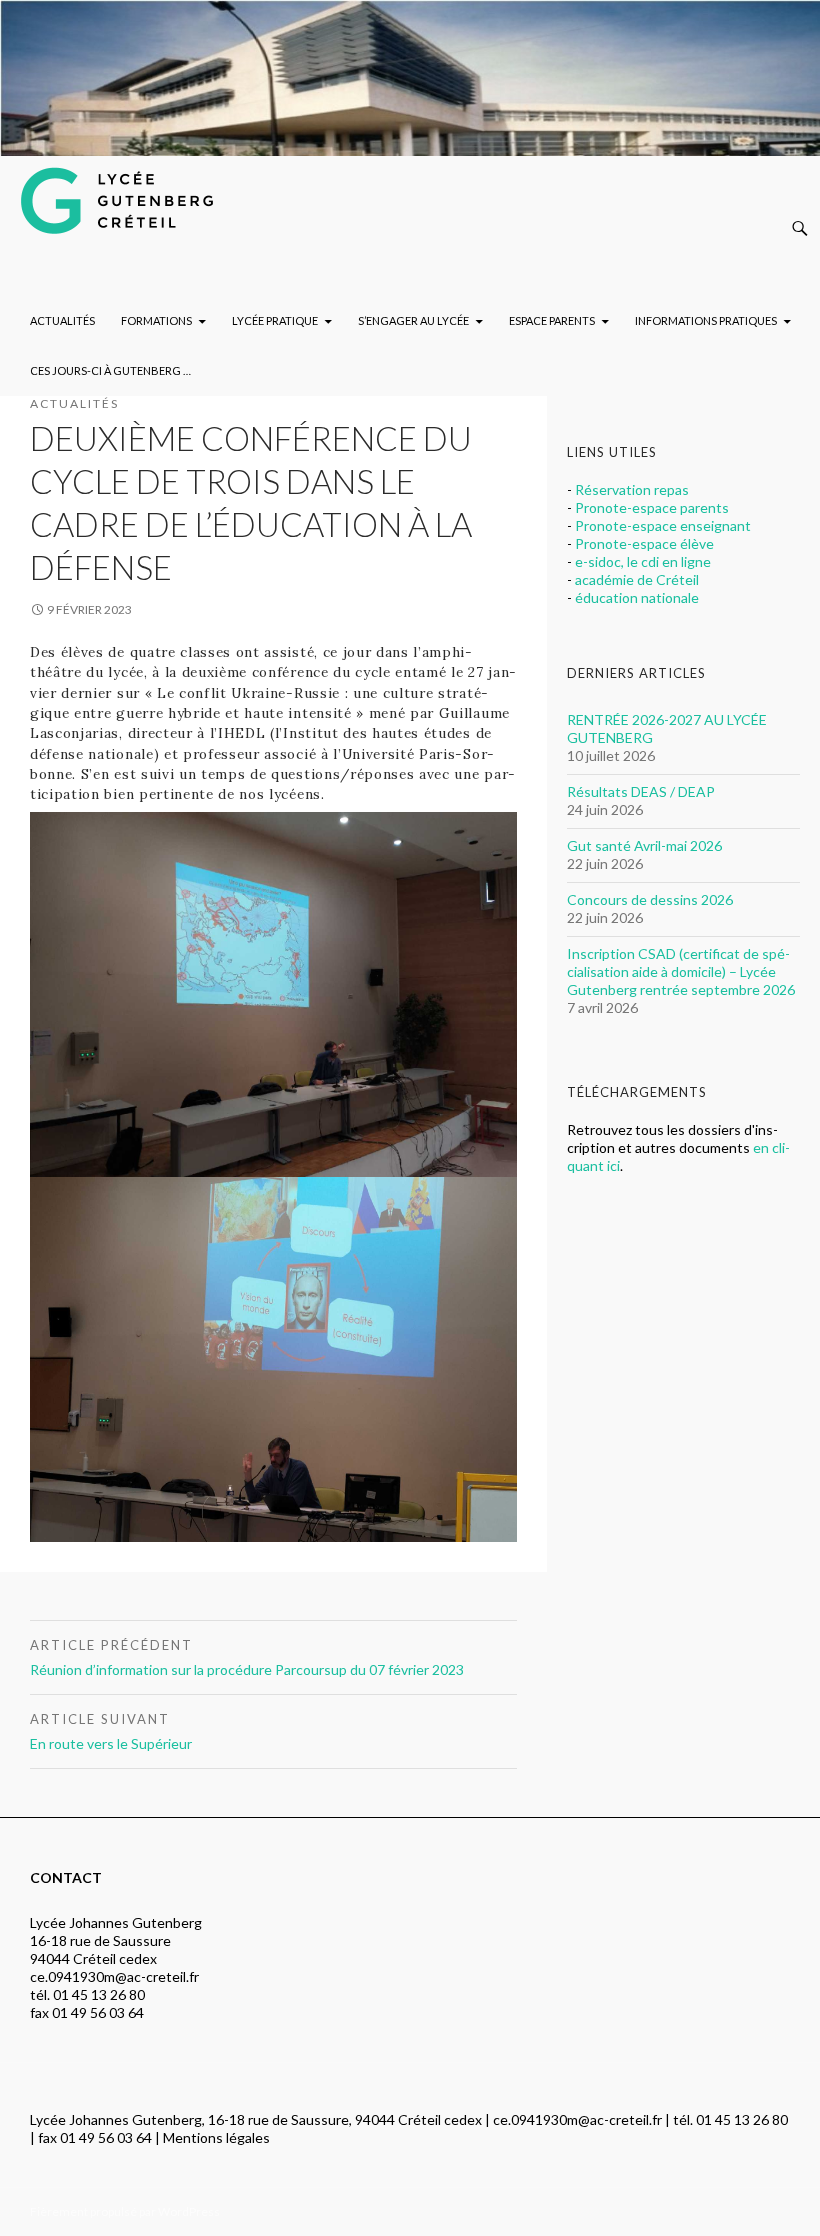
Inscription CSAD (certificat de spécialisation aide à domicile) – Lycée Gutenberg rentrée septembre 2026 (681, 971)
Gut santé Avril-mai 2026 (644, 845)
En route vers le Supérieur (111, 1731)
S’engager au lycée (413, 320)
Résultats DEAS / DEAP (641, 791)
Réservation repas (632, 489)
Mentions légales (216, 2137)
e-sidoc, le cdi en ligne (643, 561)
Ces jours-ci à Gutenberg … (110, 370)
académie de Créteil (637, 579)
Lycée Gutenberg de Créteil (141, 196)
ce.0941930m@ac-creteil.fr (114, 1976)
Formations (156, 320)
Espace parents (552, 320)
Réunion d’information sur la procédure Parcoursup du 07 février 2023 (247, 1657)
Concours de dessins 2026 (650, 899)
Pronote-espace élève (644, 543)
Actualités (62, 320)
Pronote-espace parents (652, 507)
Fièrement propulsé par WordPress (125, 2211)
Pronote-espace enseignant (663, 525)
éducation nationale (637, 597)
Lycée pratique (275, 320)
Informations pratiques (706, 320)
